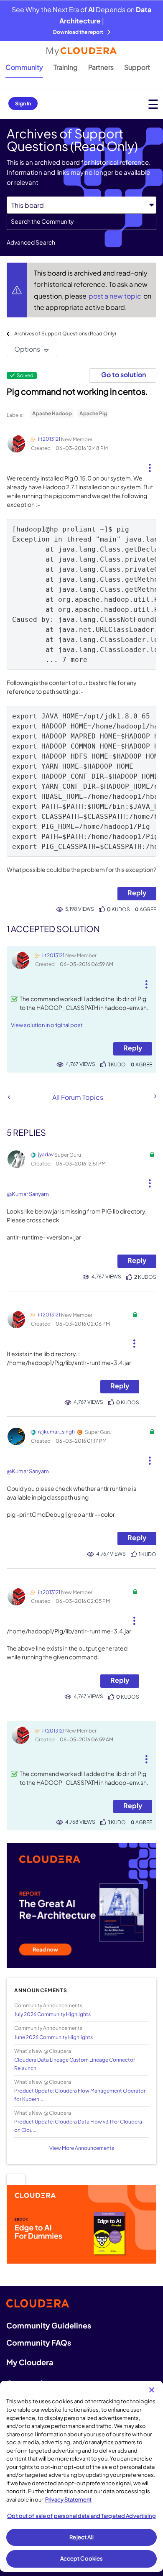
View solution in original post (47, 1025)
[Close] (152, 2390)
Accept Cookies (82, 2558)
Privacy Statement (68, 2499)
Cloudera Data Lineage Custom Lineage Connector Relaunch (75, 2064)
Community (24, 67)
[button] (150, 465)
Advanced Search (31, 242)
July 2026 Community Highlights (52, 2014)
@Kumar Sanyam (28, 1194)
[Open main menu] (153, 104)
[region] (81, 2476)
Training (66, 67)
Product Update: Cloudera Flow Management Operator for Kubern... (80, 2095)
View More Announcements (82, 2148)
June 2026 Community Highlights (53, 2037)
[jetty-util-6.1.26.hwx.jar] (9, 1097)
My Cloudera (30, 2362)
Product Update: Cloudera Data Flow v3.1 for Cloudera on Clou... (78, 2126)
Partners (101, 67)
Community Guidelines (49, 2325)
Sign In (23, 103)
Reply (137, 893)
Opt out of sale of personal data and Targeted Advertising (81, 2516)
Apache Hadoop (52, 413)
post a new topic (116, 296)
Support (137, 67)
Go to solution (124, 374)
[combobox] (81, 222)
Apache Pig (93, 413)
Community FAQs (39, 2342)
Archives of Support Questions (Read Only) (65, 333)
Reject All (81, 2537)
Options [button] (27, 349)
